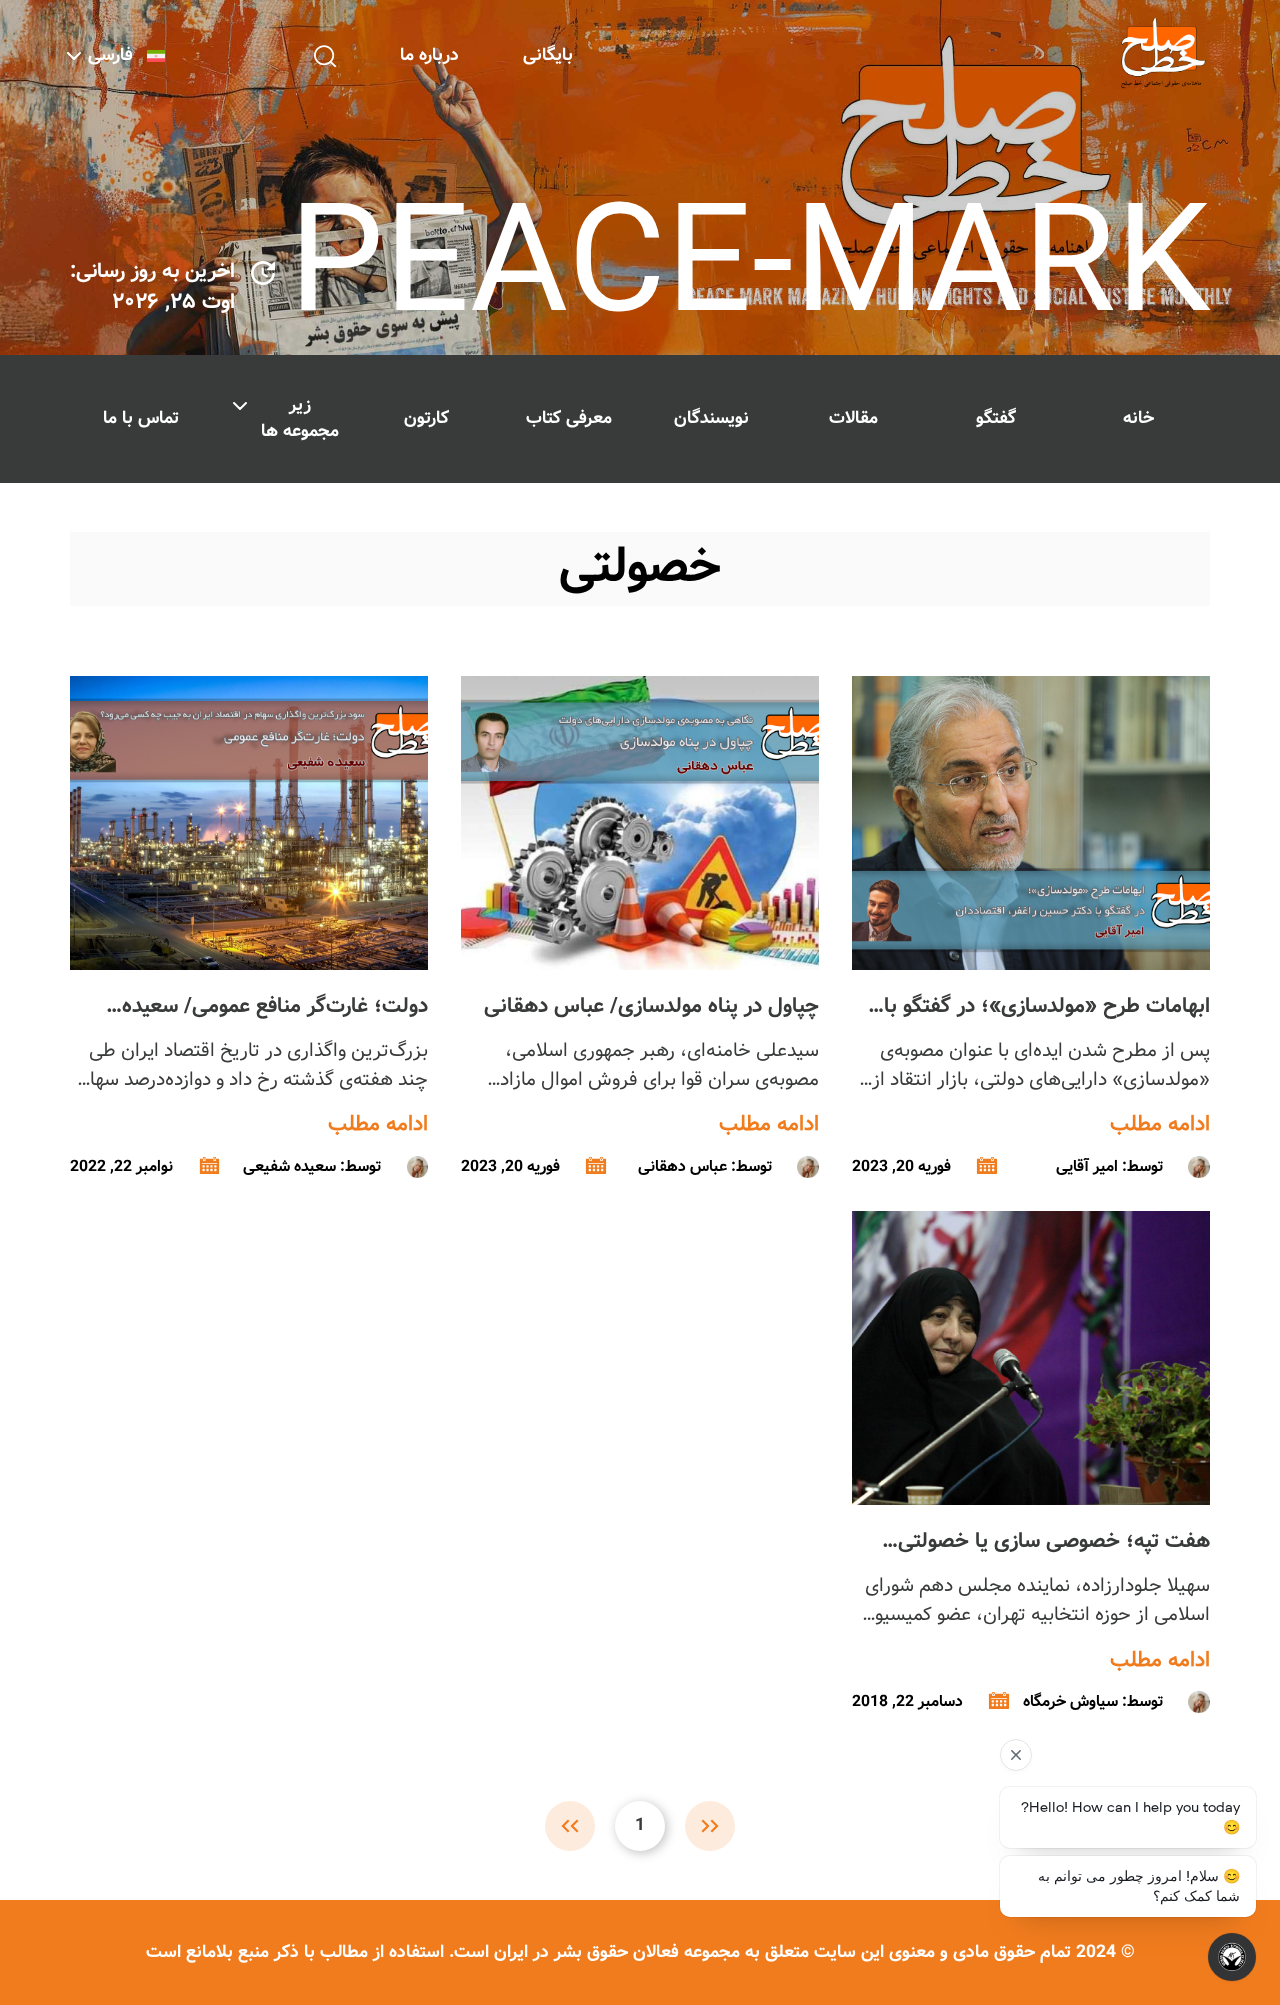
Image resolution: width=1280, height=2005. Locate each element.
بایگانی (548, 55)
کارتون (426, 418)
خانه (1138, 418)
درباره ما (429, 55)
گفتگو (996, 418)
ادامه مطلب (1160, 1125)
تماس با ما (141, 418)
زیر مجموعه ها (300, 418)
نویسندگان (711, 418)
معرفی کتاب (569, 418)
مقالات (853, 418)
